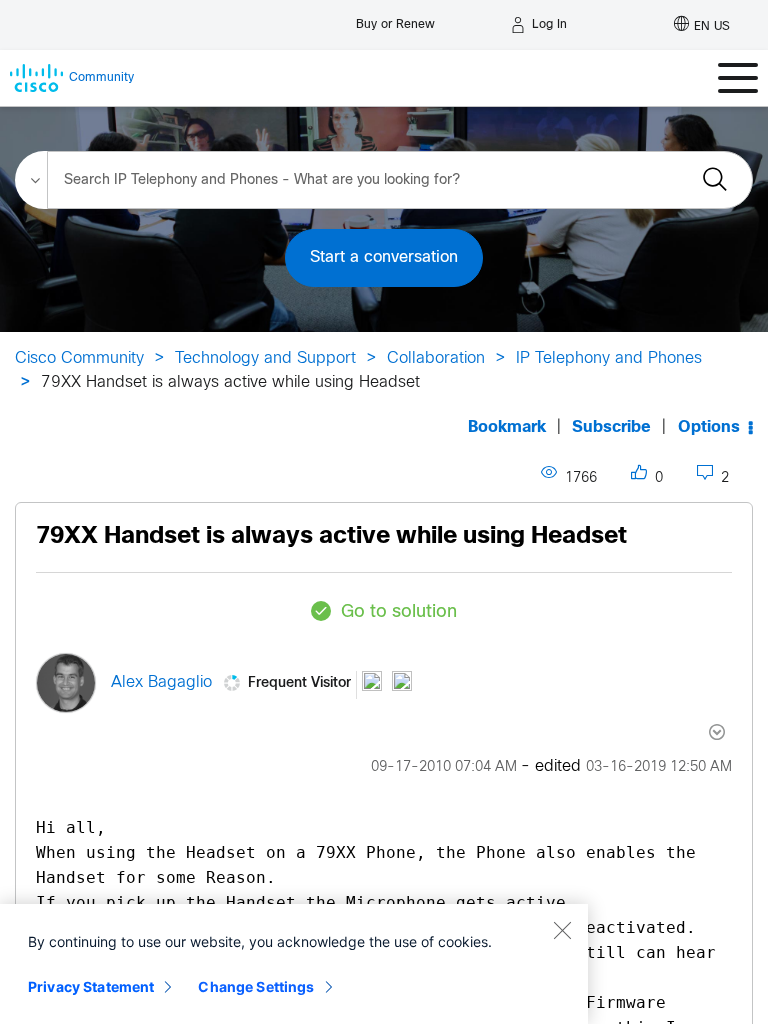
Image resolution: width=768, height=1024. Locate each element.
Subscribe (611, 427)
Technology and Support (265, 358)
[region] (294, 964)
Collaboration (436, 358)
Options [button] (709, 427)
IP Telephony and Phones (609, 358)
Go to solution (399, 612)
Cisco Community (79, 358)
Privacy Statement (91, 986)
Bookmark (507, 427)
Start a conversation (384, 257)
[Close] (562, 930)
